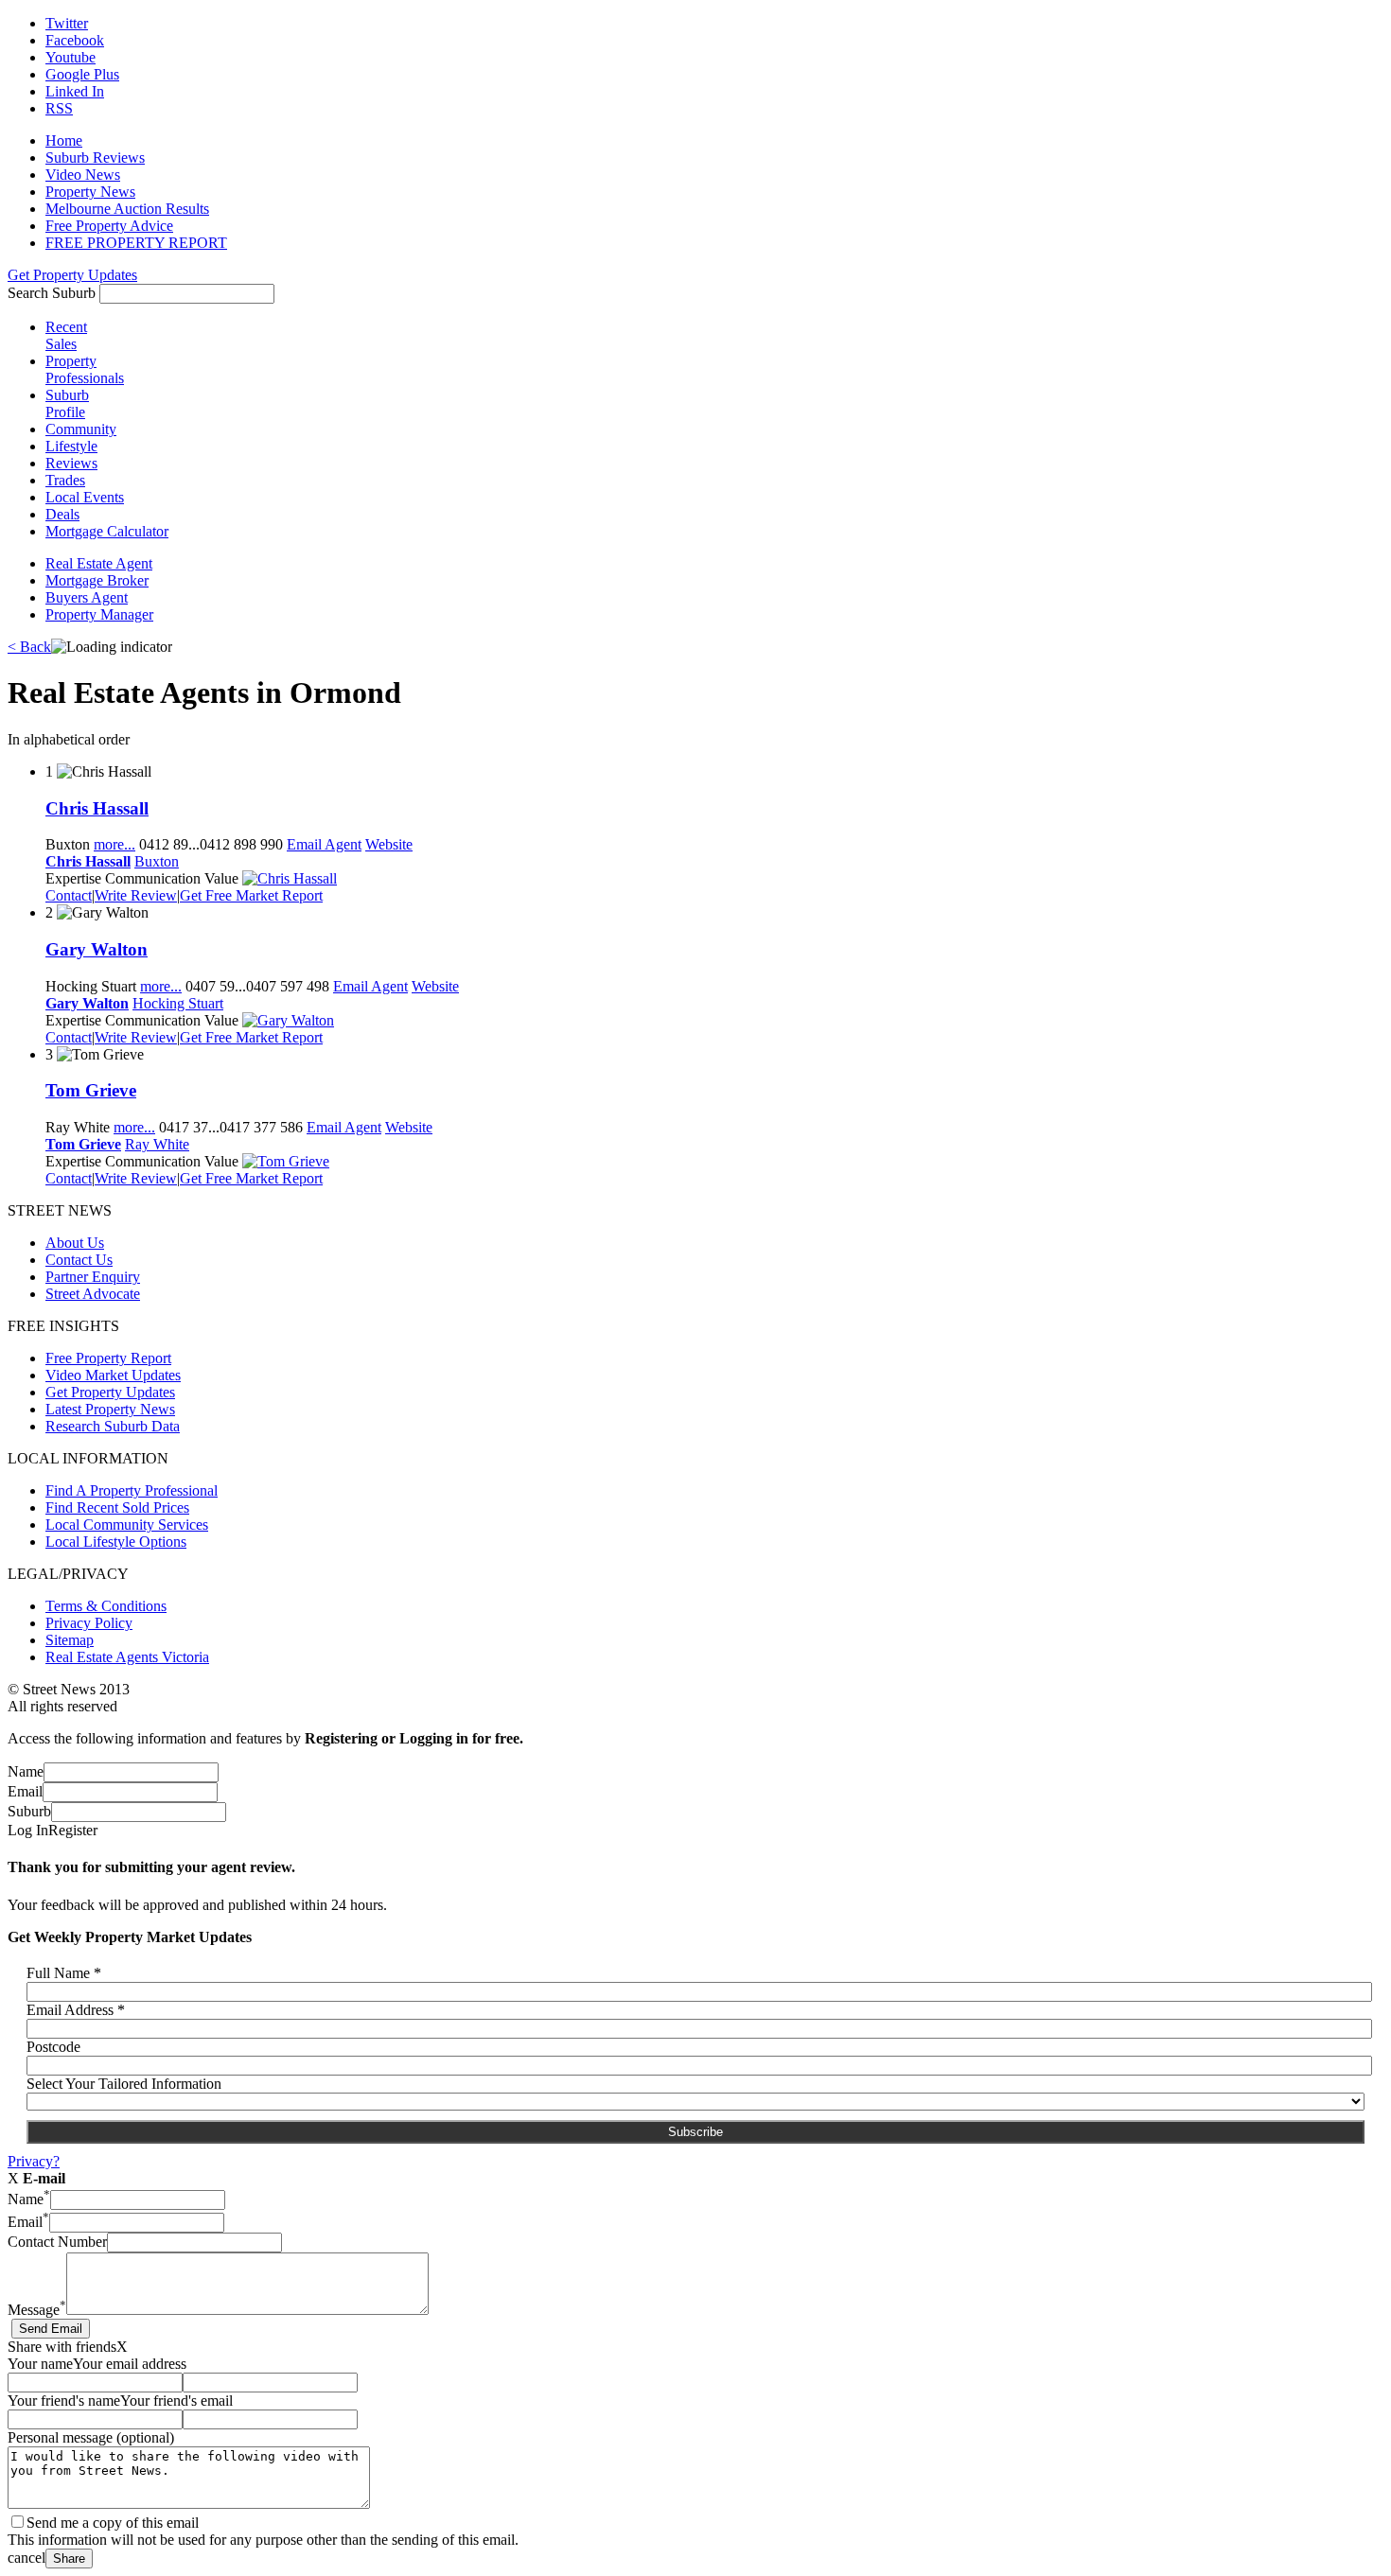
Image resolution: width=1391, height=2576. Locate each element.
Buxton (157, 861)
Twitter (67, 23)
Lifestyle (71, 446)
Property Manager (99, 614)
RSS (59, 108)
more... (114, 844)
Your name (40, 2364)
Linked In (75, 91)
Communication (153, 878)
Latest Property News (110, 1409)
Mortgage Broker (97, 580)
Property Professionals (85, 369)
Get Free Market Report (251, 895)
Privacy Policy (89, 1623)
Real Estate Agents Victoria (127, 1657)
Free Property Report (108, 1358)
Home (64, 140)
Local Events (85, 497)
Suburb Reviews (95, 158)
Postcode (53, 2047)
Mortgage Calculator (107, 531)
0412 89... (211, 844)
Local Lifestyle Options (116, 1542)
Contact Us (79, 1260)
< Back (29, 647)
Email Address (76, 2010)
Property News (90, 192)
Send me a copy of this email (113, 2523)
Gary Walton (97, 949)
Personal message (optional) (91, 2437)
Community (81, 429)
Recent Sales (66, 335)
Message (37, 2310)
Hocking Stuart (178, 1003)
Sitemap (70, 1640)
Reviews (71, 463)
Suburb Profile (67, 403)
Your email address (130, 2364)
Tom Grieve (91, 1090)
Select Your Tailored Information (124, 2084)
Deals (62, 514)
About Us (75, 1243)
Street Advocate (93, 1294)
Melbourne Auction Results (127, 209)
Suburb (29, 1811)
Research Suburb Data (113, 1426)
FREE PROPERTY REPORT (136, 243)
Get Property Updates (72, 275)
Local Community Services (127, 1525)
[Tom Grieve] (286, 1161)
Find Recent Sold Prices (117, 1507)
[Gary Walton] (288, 1020)
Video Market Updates (113, 1375)
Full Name (64, 1973)
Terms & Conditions (106, 1606)
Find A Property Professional (132, 1490)
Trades (65, 480)
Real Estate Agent (99, 563)
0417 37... (231, 1127)
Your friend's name (64, 2401)
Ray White (157, 1144)
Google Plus (82, 74)
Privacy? (34, 2161)
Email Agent (324, 844)
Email (25, 1791)
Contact (69, 895)
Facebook (75, 40)
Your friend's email (176, 2401)
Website (389, 844)
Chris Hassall (97, 808)
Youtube (70, 57)
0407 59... (257, 986)
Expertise (73, 878)
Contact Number (57, 2242)
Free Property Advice (109, 226)
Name (26, 1771)
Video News (83, 175)
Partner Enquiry (93, 1277)
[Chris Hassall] (290, 878)
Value (221, 878)
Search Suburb (52, 293)
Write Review (136, 895)
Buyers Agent (87, 597)
